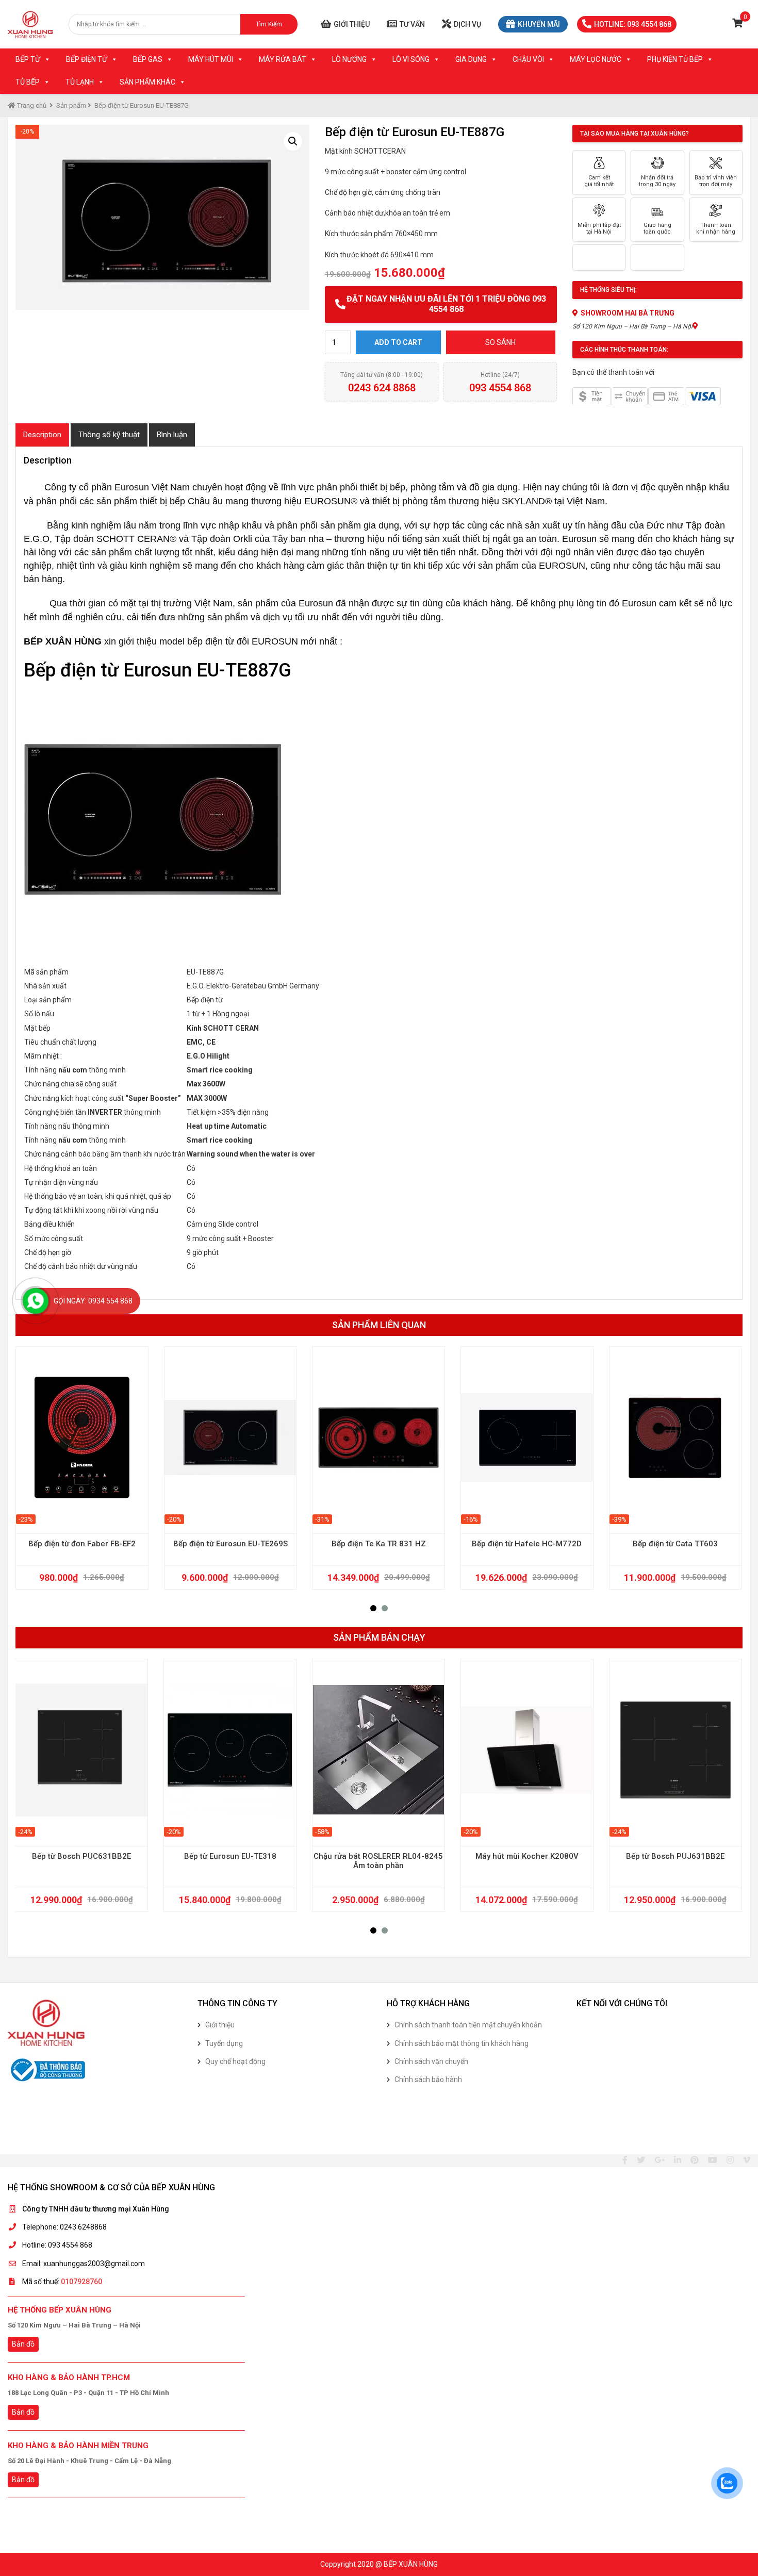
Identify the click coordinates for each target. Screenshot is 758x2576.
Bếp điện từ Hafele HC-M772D (527, 1544)
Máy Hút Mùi (211, 59)
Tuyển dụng (224, 2043)
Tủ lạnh (80, 82)
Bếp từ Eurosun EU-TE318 (230, 1856)
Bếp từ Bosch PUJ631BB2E (675, 1856)
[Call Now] (36, 1301)
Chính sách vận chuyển (431, 2061)
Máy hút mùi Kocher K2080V (527, 1856)
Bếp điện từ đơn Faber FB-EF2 (82, 1544)
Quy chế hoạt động (235, 2061)
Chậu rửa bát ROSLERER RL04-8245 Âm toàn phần (378, 1861)
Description (42, 435)
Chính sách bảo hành (428, 2079)
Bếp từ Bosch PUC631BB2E (81, 1856)
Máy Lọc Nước (596, 59)
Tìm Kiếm (269, 24)
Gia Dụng (471, 59)
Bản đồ (23, 2344)
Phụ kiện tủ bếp (675, 59)
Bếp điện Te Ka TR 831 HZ (379, 1544)
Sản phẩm (71, 105)
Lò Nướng (349, 59)
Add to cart (398, 342)
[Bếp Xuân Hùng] (30, 24)
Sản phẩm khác (147, 82)
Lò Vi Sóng (411, 59)
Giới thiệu (352, 24)
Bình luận (172, 435)
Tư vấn (412, 24)
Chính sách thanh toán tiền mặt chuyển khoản (468, 2025)
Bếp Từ (28, 59)
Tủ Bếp (28, 82)
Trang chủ (31, 105)
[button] (373, 1608)
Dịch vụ (467, 24)
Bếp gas (148, 59)
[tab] (42, 435)
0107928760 (81, 2282)
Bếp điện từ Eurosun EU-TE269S (230, 1544)
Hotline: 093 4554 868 (633, 24)
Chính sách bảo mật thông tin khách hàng (462, 2043)
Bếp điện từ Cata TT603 (675, 1544)
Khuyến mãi (539, 24)
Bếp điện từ (87, 59)
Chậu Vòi (528, 59)
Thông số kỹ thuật (109, 435)
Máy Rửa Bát (283, 59)
